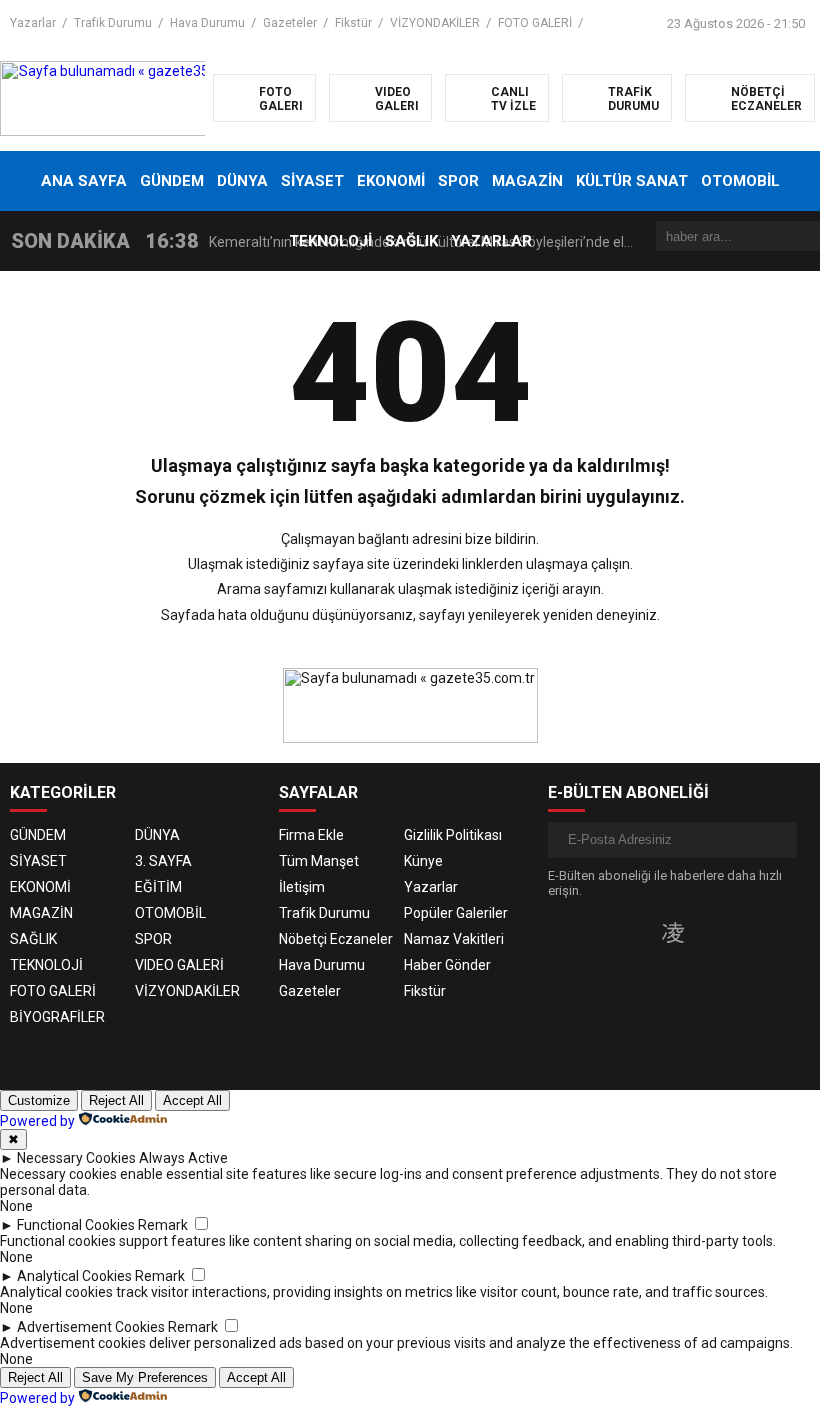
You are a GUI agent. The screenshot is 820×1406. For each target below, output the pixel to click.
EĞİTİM (158, 887)
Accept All (192, 1100)
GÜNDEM (172, 181)
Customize (39, 1100)
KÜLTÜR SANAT (632, 181)
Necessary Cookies (76, 1158)
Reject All (116, 1100)
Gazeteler (290, 23)
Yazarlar (33, 23)
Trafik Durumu (113, 23)
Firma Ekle (311, 835)
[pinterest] (735, 932)
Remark (163, 1225)
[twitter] (640, 932)
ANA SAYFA (84, 181)
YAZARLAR (491, 241)
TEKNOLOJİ (330, 241)
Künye (423, 861)
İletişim (302, 887)
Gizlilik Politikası (453, 835)
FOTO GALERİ (535, 23)
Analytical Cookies (74, 1276)
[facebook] (610, 932)
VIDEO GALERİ (179, 965)
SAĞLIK (411, 241)
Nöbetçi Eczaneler (336, 939)
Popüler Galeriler (456, 913)
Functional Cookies (76, 1225)
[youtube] (705, 932)
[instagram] (673, 932)
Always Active (183, 1158)
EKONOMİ (391, 181)
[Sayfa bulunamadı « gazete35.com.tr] (127, 97)
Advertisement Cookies (91, 1327)
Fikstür (353, 23)
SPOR (458, 181)
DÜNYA (242, 181)
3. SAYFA (163, 861)
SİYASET (312, 181)
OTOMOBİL (740, 181)
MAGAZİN (527, 181)
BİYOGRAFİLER (57, 1017)
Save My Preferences (145, 1377)
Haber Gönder (447, 965)
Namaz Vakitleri (454, 939)
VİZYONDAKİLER (435, 23)
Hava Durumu (207, 23)
